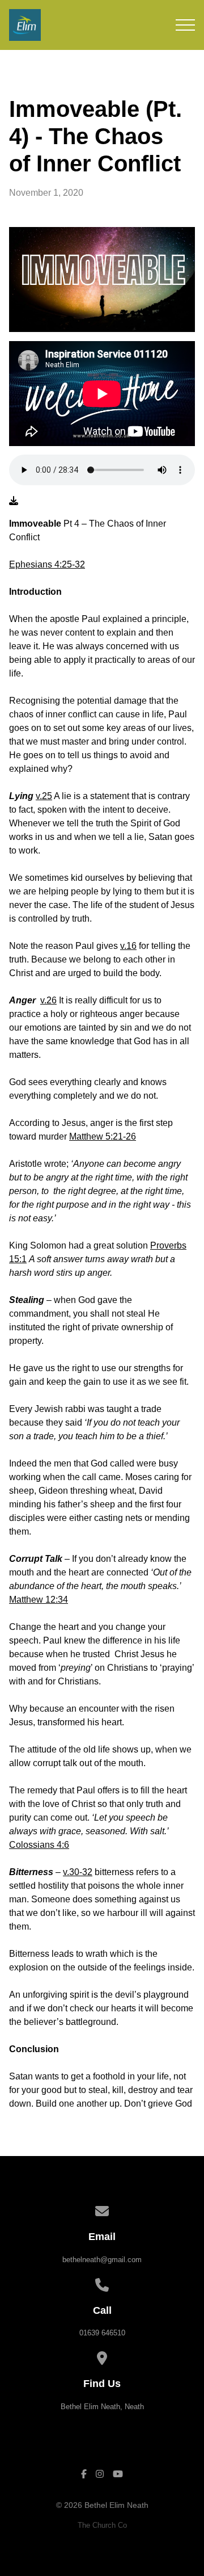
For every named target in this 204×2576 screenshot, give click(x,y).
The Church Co (102, 2525)
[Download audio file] (14, 501)
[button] (185, 25)
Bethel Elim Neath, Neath (102, 2407)
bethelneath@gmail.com (102, 2260)
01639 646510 (102, 2333)
